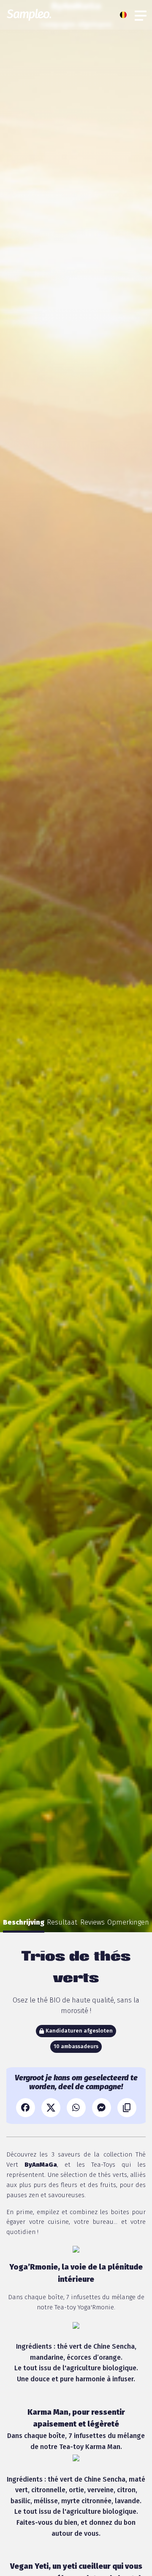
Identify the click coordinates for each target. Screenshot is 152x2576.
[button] (125, 15)
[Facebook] (26, 2108)
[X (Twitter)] (51, 2108)
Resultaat (62, 1922)
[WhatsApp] (76, 2108)
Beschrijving (24, 1922)
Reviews (92, 1922)
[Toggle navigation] (141, 15)
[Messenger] (102, 2108)
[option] (24, 1922)
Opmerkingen (128, 1922)
